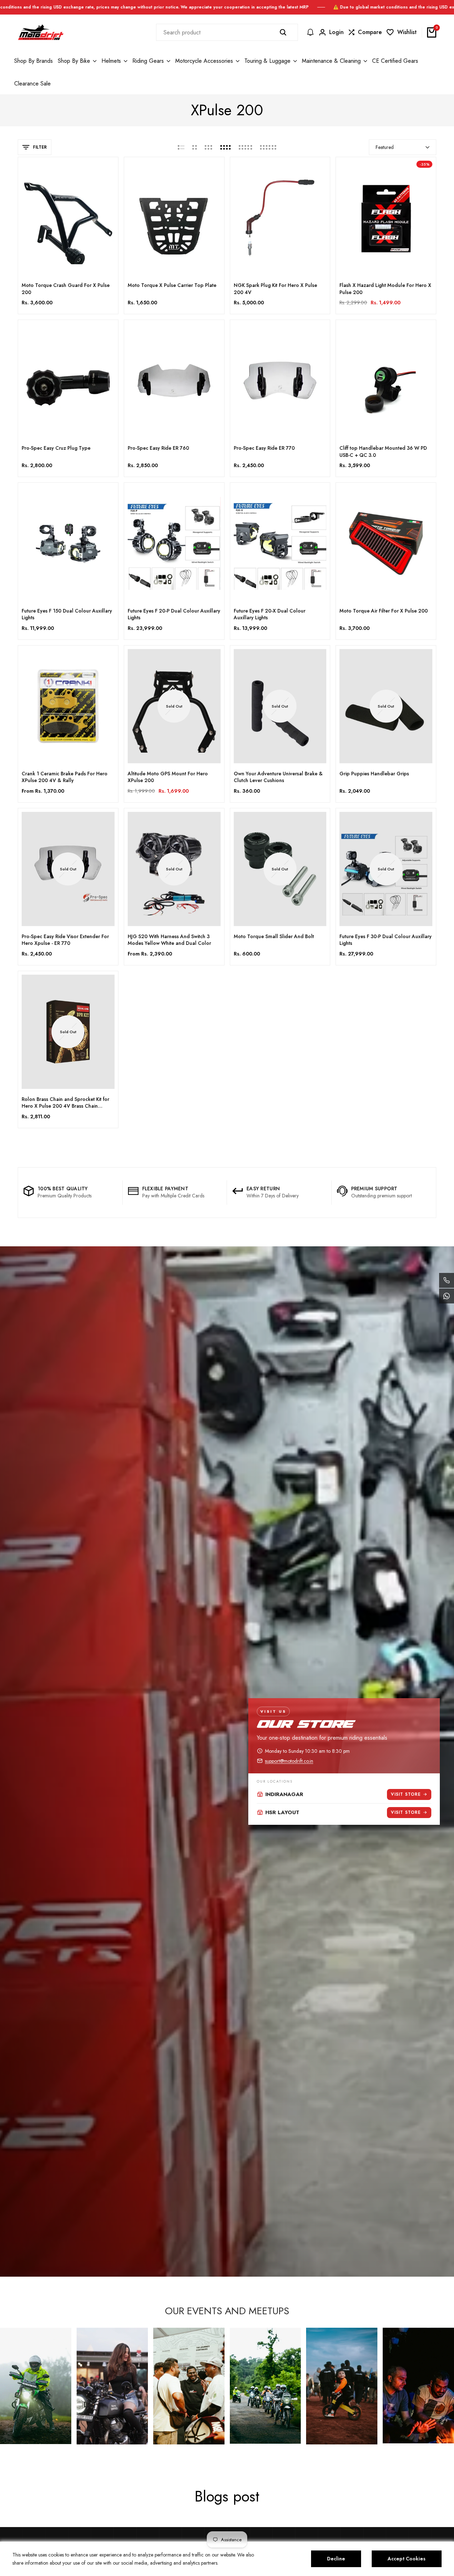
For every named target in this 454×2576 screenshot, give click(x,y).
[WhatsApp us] (447, 1296)
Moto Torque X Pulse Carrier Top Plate (172, 285)
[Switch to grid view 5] (245, 147)
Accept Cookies (407, 2559)
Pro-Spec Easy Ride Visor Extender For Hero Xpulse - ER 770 (65, 940)
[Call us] (447, 1280)
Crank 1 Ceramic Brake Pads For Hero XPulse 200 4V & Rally (65, 777)
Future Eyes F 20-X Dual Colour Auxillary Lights (270, 614)
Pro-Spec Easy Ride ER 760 (158, 448)
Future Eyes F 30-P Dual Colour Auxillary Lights (386, 940)
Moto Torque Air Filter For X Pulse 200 (384, 611)
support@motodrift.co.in (289, 1761)
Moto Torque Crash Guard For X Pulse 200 (66, 289)
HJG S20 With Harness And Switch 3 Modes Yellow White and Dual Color (169, 940)
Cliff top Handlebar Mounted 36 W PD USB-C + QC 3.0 (383, 452)
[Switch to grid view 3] (209, 147)
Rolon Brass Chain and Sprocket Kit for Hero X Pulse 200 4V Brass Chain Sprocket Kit (65, 1103)
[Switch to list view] (181, 147)
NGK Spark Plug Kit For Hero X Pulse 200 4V (275, 289)
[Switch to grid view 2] (195, 147)
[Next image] (107, 218)
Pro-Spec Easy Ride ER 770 (264, 448)
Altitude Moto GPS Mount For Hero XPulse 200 (168, 777)
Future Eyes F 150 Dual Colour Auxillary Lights (67, 614)
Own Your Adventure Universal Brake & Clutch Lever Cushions (278, 777)
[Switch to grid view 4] (226, 147)
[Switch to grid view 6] (268, 147)
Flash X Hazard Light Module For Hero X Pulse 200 (385, 289)
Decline (336, 2559)
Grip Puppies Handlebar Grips (374, 774)
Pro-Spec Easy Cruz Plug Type (56, 448)
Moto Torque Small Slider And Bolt (274, 937)
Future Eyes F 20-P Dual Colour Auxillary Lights (174, 614)
